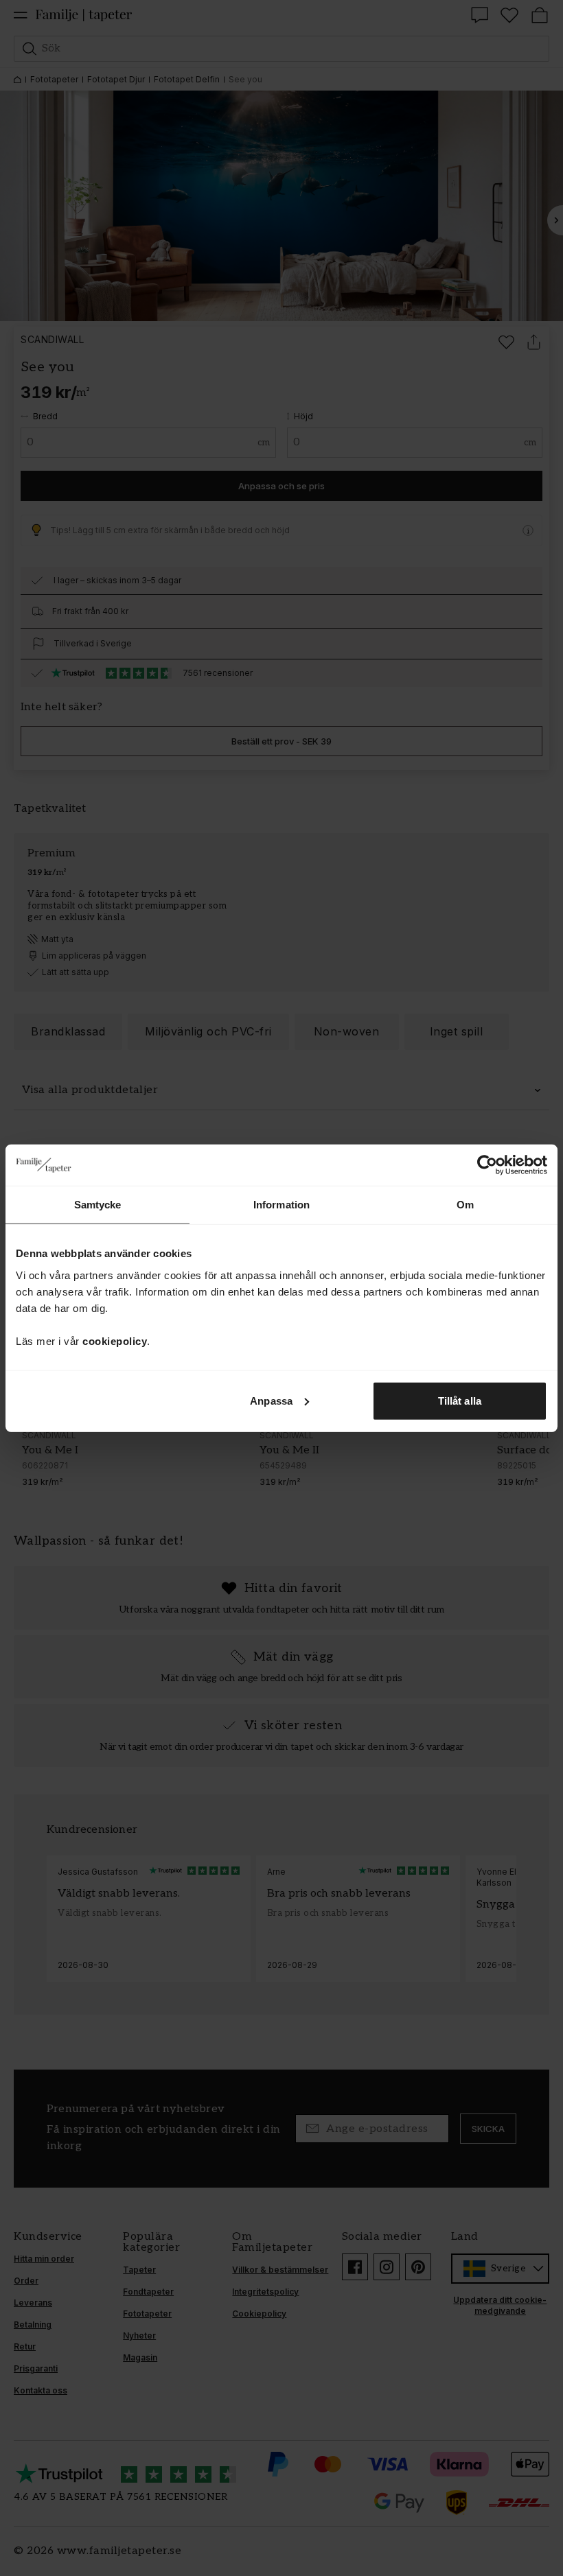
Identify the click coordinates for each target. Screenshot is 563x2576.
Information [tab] (281, 1205)
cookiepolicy (115, 1340)
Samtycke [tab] (98, 1205)
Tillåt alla (460, 1400)
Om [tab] (465, 1205)
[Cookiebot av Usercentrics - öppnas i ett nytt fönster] (487, 1165)
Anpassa (271, 1400)
